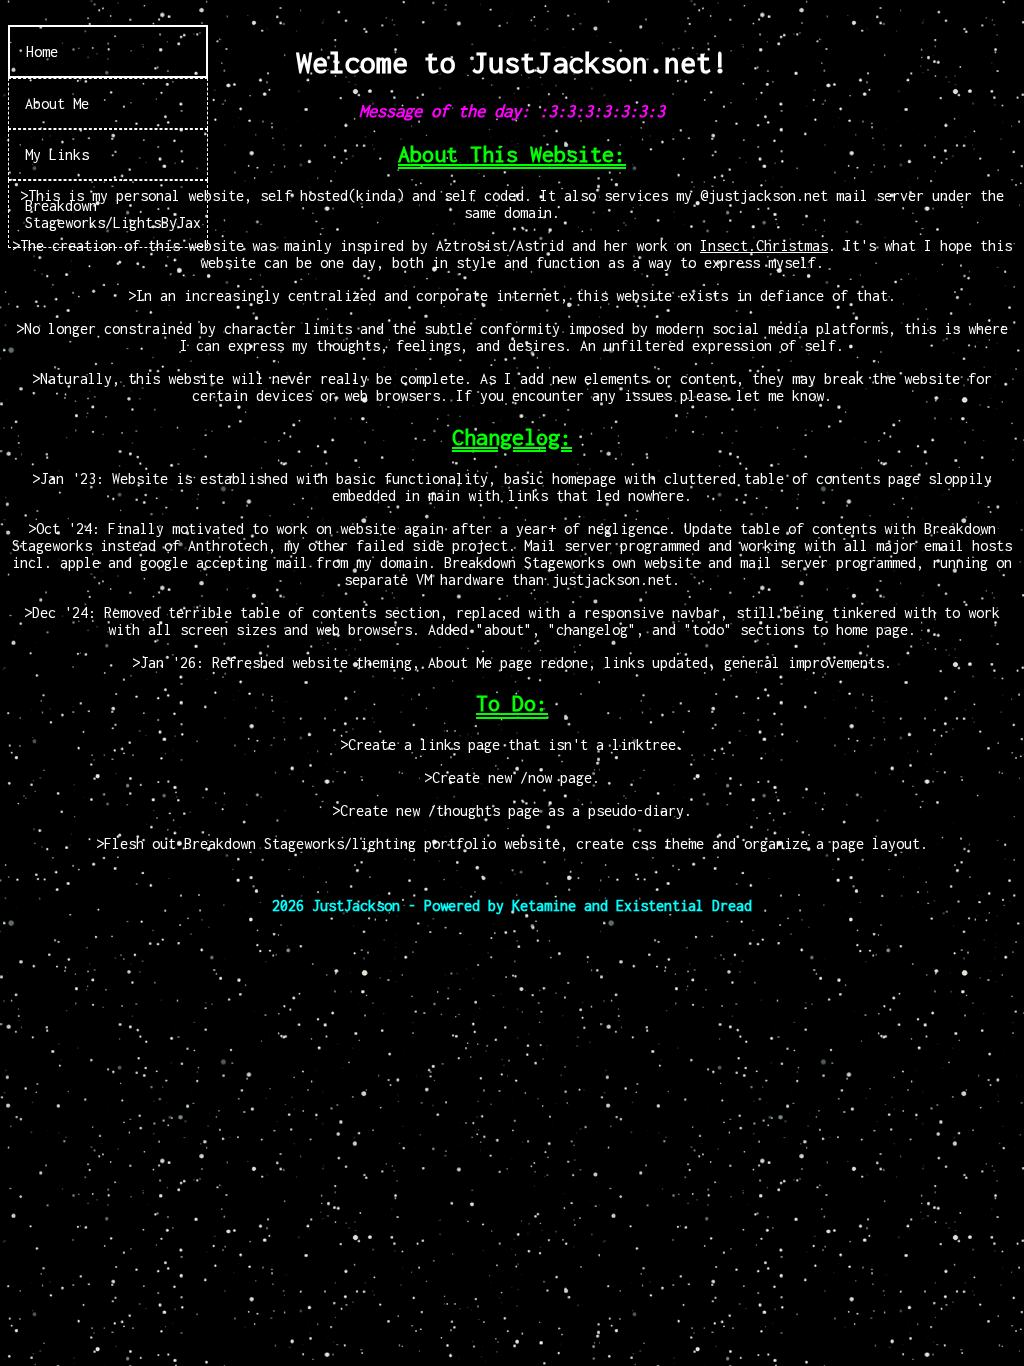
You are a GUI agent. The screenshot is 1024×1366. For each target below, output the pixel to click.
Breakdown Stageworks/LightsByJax (113, 214)
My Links (57, 154)
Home (42, 51)
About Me (57, 103)
